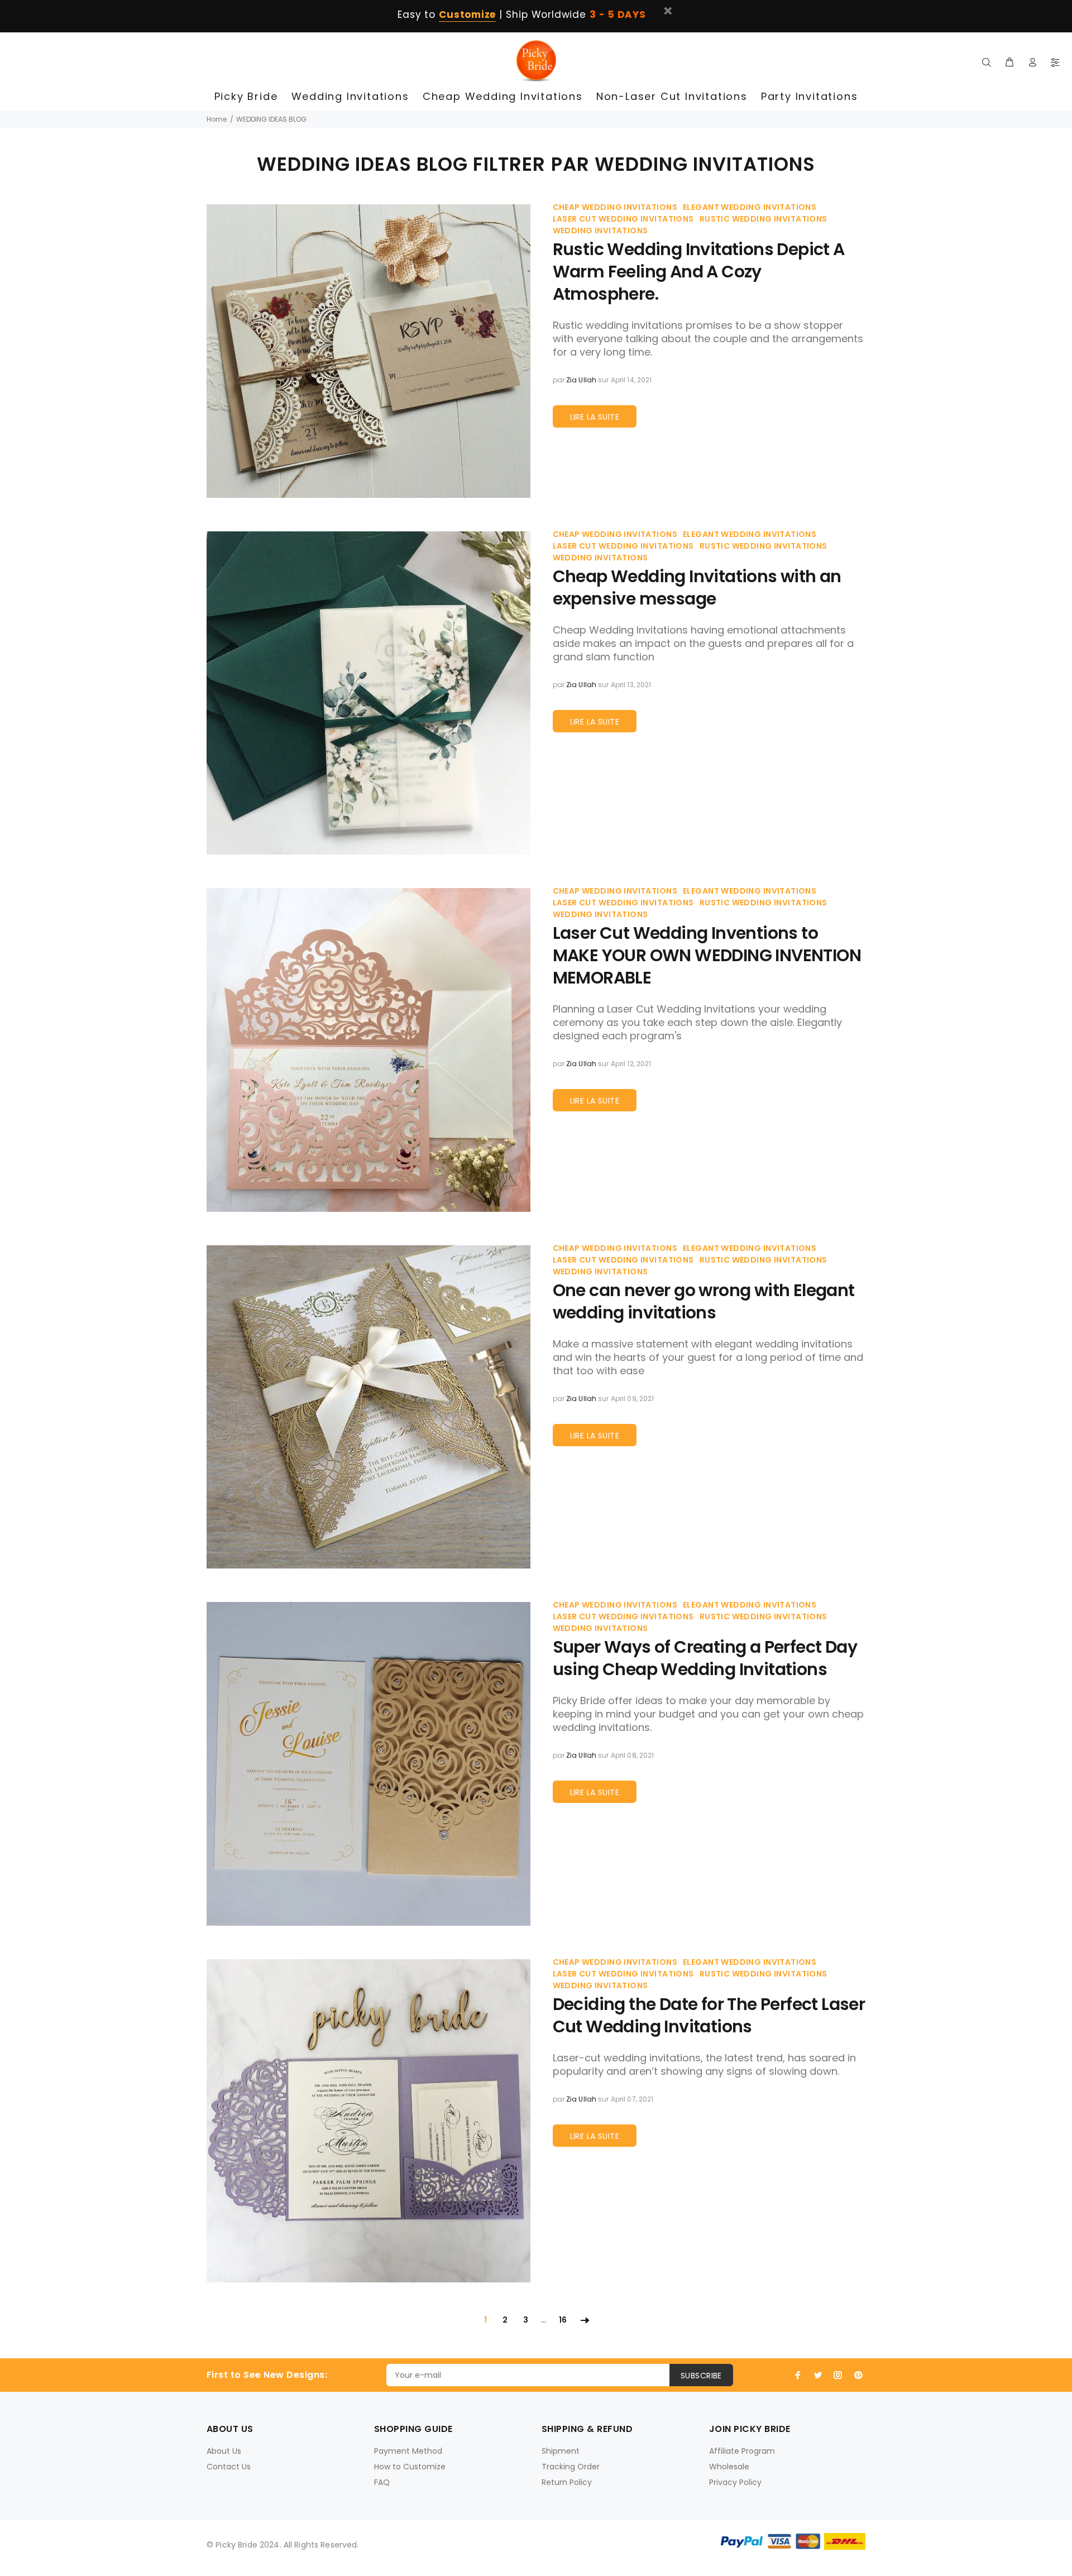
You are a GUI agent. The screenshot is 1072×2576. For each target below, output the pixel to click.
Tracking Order (571, 2467)
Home (217, 119)
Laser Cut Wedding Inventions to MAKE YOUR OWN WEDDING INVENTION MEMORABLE (707, 956)
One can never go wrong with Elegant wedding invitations (704, 1302)
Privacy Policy (735, 2482)
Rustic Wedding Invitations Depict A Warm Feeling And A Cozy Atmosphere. (699, 272)
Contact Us (229, 2467)
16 (563, 2320)
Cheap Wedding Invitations (615, 207)
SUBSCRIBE (701, 2376)
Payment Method (408, 2451)
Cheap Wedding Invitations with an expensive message (697, 588)
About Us (224, 2451)
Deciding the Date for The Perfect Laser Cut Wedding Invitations (709, 2016)
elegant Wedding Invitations (750, 207)
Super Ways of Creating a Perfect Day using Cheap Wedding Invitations (705, 1658)
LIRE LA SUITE (595, 417)
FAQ (382, 2482)
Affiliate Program (742, 2451)
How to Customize (410, 2467)
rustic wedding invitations (764, 219)
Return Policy (567, 2482)
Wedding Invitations (600, 231)
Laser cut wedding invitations (623, 219)
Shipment (561, 2451)
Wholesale (729, 2467)
